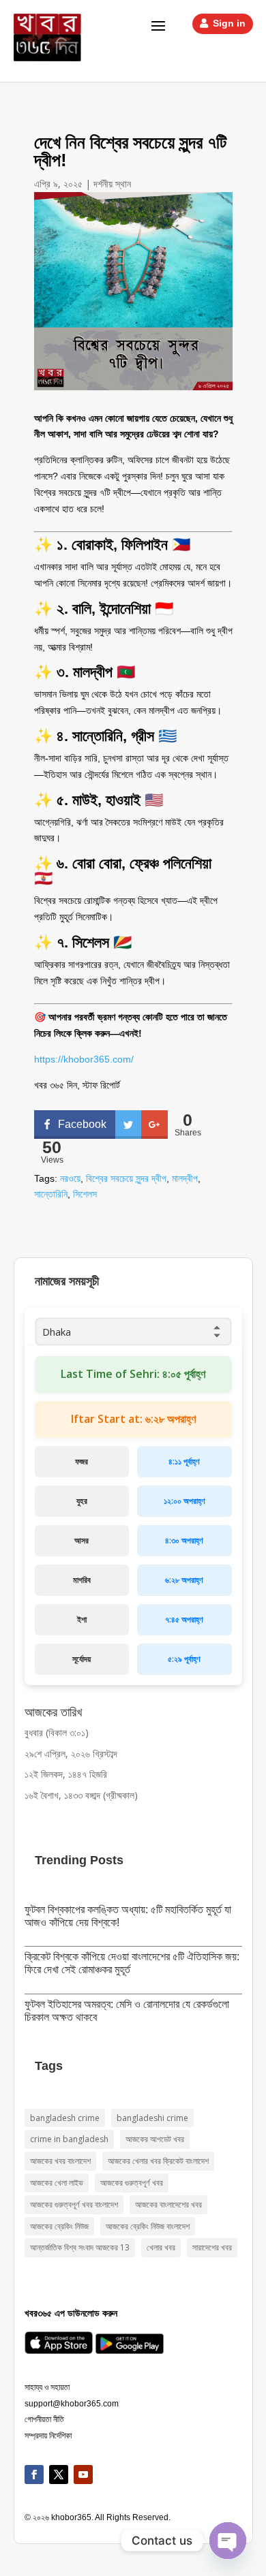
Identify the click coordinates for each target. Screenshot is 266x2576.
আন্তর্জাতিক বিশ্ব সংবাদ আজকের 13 (80, 2247)
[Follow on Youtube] (83, 2475)
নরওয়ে (70, 1178)
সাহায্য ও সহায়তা (47, 2387)
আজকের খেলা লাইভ (57, 2183)
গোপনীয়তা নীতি (44, 2419)
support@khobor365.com (72, 2404)
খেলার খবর (161, 2247)
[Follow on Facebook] (34, 2475)
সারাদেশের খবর (212, 2247)
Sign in (229, 23)
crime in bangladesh (69, 2139)
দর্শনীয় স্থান (112, 184)
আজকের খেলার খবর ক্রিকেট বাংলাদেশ (158, 2161)
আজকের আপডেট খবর (155, 2139)
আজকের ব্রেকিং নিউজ (59, 2226)
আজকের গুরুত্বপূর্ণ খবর (132, 2183)
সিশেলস (85, 1194)
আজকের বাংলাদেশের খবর (168, 2204)
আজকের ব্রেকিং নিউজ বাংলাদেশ (148, 2226)
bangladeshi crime (152, 2118)
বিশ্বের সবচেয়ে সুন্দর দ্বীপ (126, 1178)
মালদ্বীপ (185, 1178)
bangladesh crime (65, 2118)
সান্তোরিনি (51, 1194)
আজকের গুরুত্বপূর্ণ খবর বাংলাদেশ (74, 2204)
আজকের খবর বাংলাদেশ (60, 2161)
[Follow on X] (59, 2475)
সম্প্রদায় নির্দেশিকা (48, 2436)
